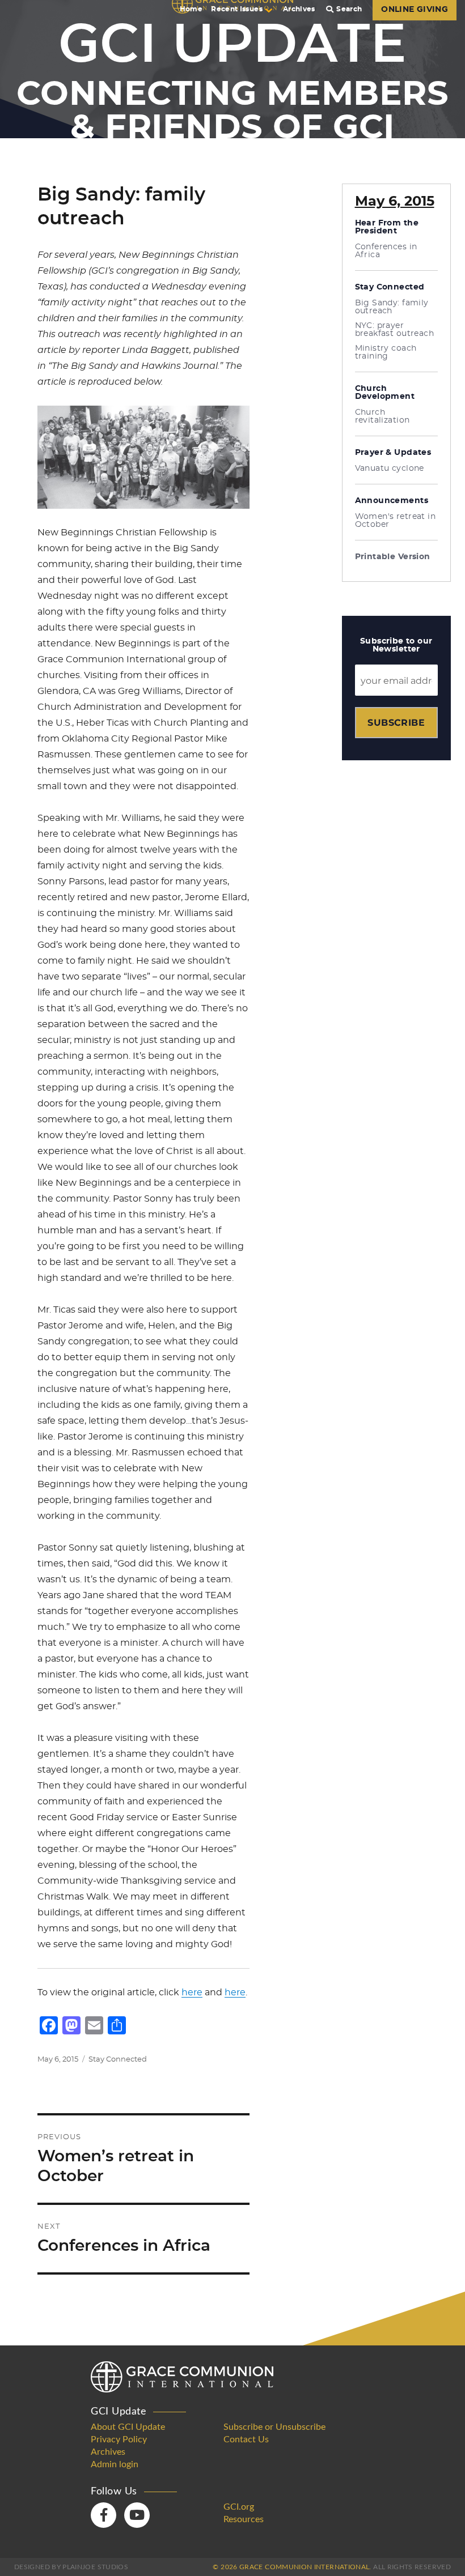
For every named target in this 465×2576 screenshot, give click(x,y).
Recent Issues (237, 9)
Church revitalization (382, 416)
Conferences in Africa (386, 251)
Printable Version (393, 557)
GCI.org (239, 2507)
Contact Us (246, 2439)
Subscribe (396, 723)
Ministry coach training (386, 352)
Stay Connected (118, 2060)
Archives (299, 9)
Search (349, 9)
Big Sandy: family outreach (392, 307)
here (192, 1992)
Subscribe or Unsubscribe (274, 2427)
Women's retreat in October (396, 521)
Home (191, 9)
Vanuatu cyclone (390, 469)
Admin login (115, 2464)
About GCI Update (128, 2427)
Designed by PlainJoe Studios (71, 2567)
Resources (244, 2519)
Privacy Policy (119, 2439)
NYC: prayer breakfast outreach (395, 330)
